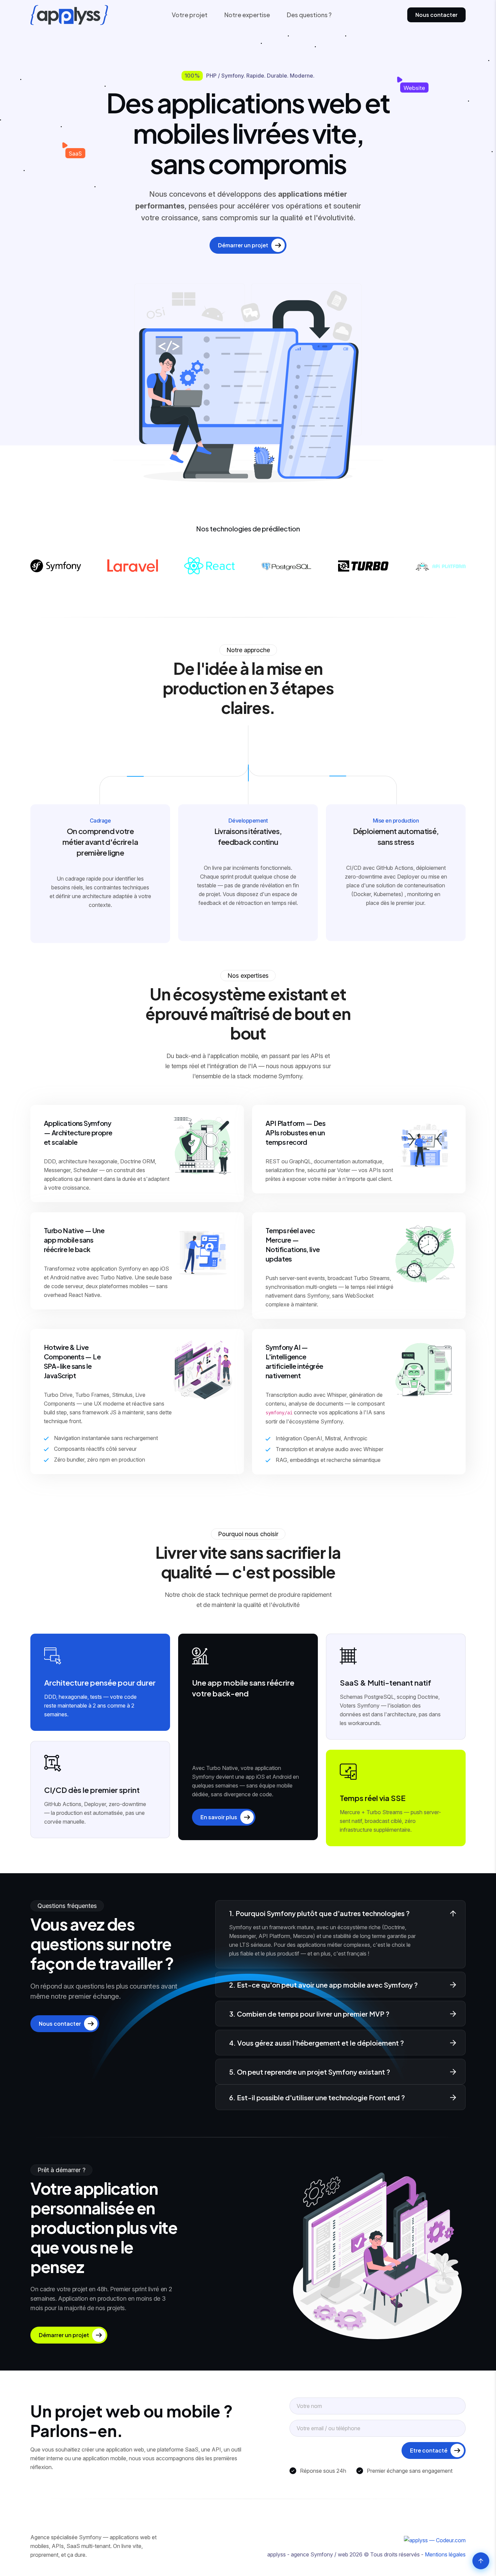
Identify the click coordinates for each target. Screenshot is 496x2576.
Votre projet (190, 15)
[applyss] (322, 2540)
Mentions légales (445, 2554)
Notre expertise (247, 15)
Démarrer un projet (243, 245)
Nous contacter (436, 15)
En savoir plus (219, 1817)
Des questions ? (309, 15)
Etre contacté (429, 2450)
